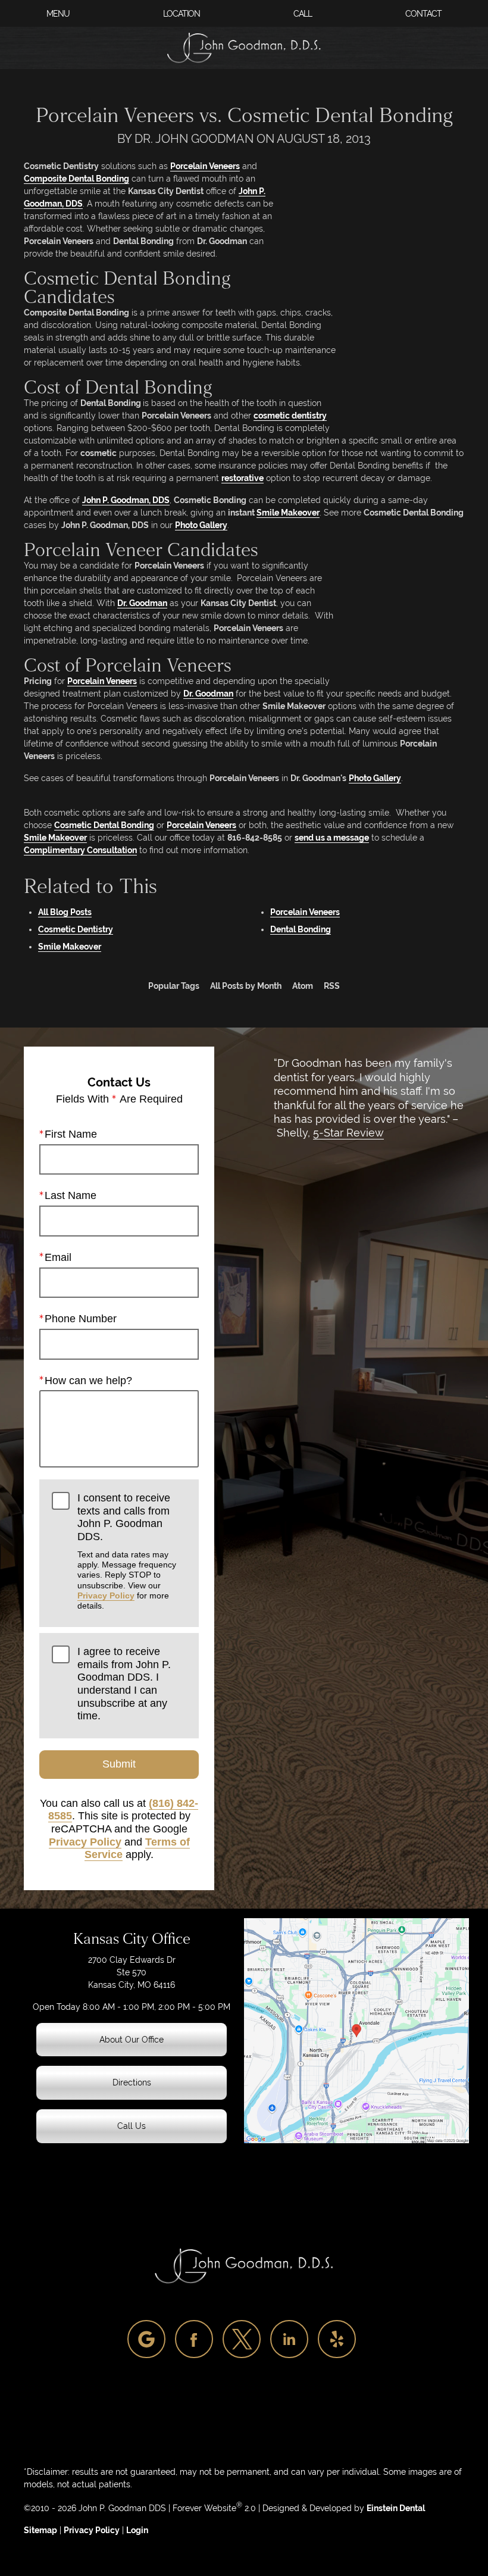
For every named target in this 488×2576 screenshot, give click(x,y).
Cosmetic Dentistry (76, 929)
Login (137, 2530)
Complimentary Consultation (80, 850)
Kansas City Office (132, 1939)
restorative (243, 478)
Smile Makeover (288, 513)
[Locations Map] (356, 2030)
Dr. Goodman (142, 603)
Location (182, 14)
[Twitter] (242, 2339)
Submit (119, 1764)
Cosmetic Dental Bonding (104, 825)
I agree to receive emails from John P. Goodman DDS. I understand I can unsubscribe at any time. (124, 1684)
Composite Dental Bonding (76, 179)
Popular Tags (174, 986)
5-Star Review (348, 1133)
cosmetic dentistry (290, 416)
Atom (303, 986)
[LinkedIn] (289, 2339)
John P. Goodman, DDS (126, 500)
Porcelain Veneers (205, 166)
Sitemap (40, 2530)
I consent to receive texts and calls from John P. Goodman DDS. (127, 1551)
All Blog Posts (65, 912)
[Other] (146, 2339)
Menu (58, 14)
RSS (332, 986)
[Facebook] (194, 2339)
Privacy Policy (106, 1595)
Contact (423, 14)
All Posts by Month (246, 986)
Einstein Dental (396, 2508)
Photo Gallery (201, 525)
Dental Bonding (301, 929)
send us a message (332, 838)
